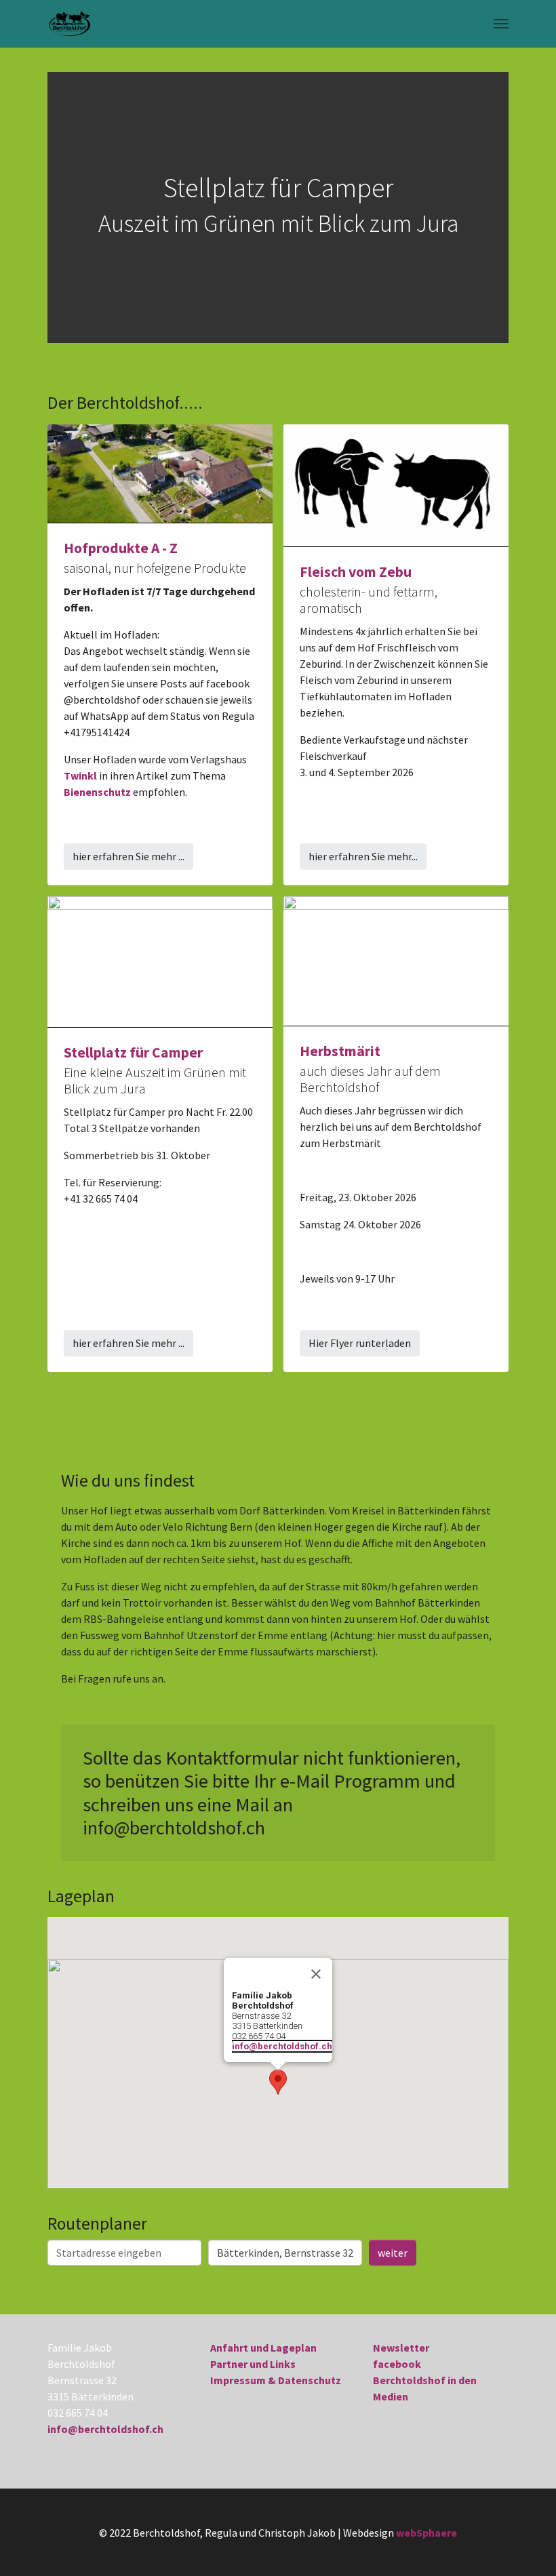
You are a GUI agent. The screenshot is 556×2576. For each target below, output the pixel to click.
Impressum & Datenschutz (276, 2380)
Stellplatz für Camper (133, 1052)
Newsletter (401, 2348)
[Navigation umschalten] (501, 24)
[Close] (316, 1974)
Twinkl (80, 776)
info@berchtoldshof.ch (282, 2046)
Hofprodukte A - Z (121, 548)
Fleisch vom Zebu (356, 572)
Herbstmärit (340, 1051)
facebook (397, 2364)
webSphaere (426, 2533)
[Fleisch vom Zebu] (396, 484)
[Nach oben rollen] (526, 2546)
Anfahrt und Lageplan (263, 2348)
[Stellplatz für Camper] (160, 960)
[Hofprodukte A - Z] (160, 472)
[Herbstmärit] (396, 959)
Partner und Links (253, 2364)
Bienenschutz (97, 792)
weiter (393, 2253)
